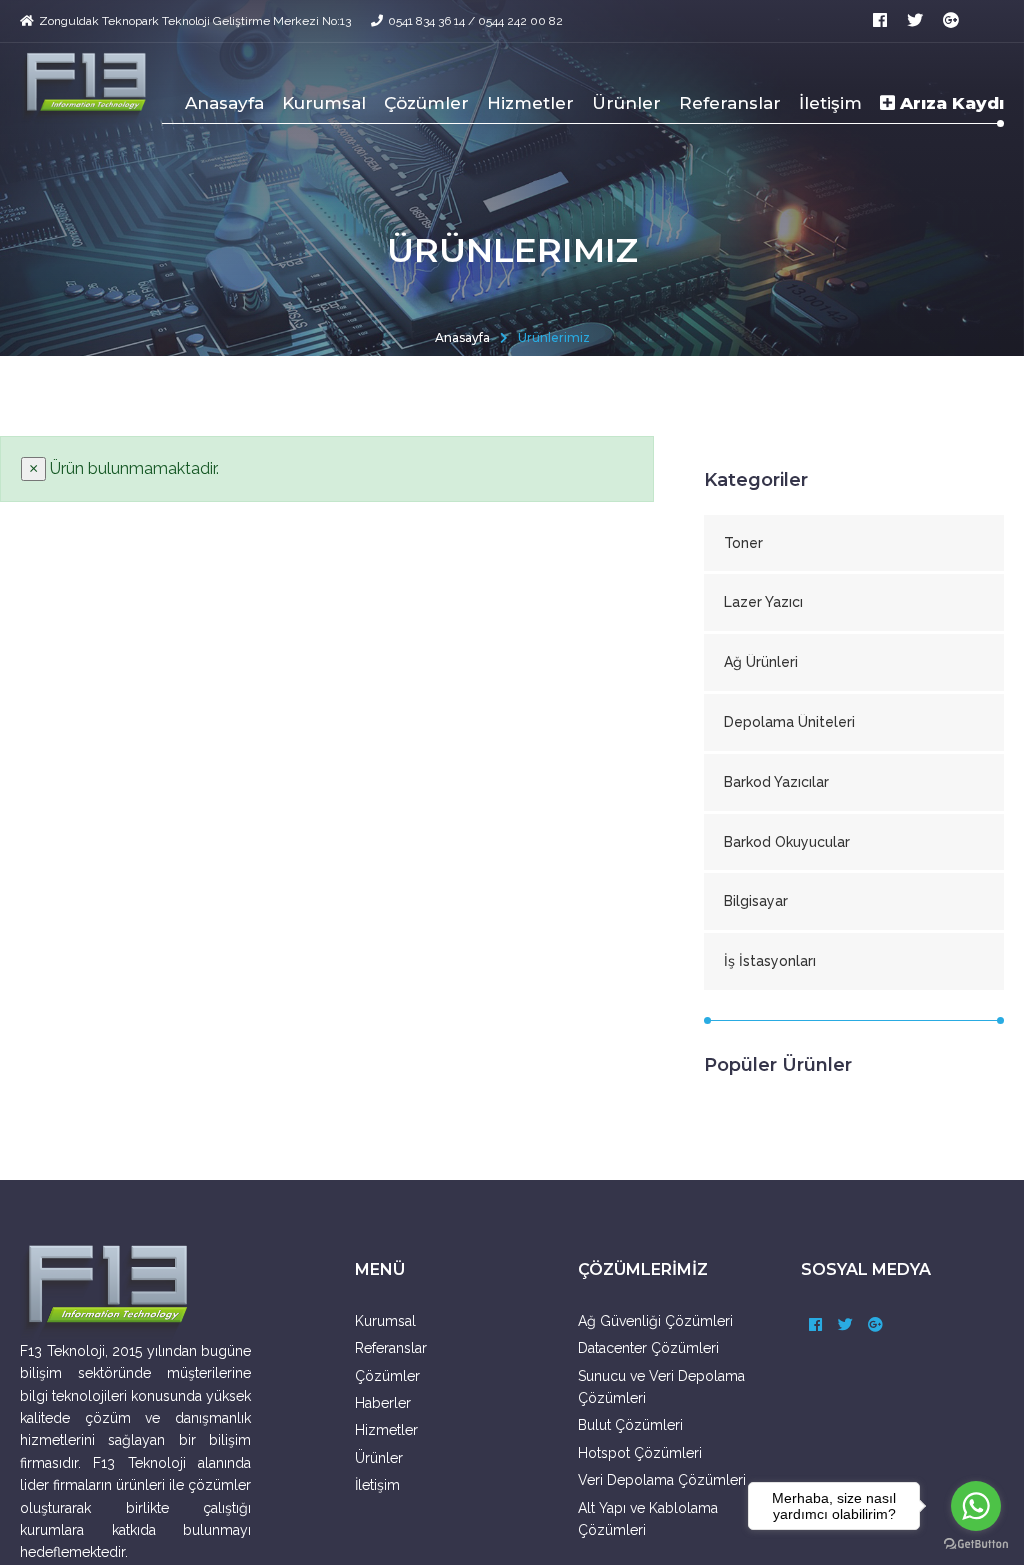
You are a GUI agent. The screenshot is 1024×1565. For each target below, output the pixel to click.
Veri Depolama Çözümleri (662, 1480)
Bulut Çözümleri (630, 1425)
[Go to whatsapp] (976, 1506)
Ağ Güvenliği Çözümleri (655, 1321)
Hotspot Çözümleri (640, 1453)
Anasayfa (224, 103)
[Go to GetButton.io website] (976, 1544)
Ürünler (626, 103)
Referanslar (730, 103)
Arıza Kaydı (949, 103)
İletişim (830, 103)
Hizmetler (530, 103)
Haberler (383, 1403)
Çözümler (426, 103)
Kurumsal (324, 103)
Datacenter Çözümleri (648, 1348)
